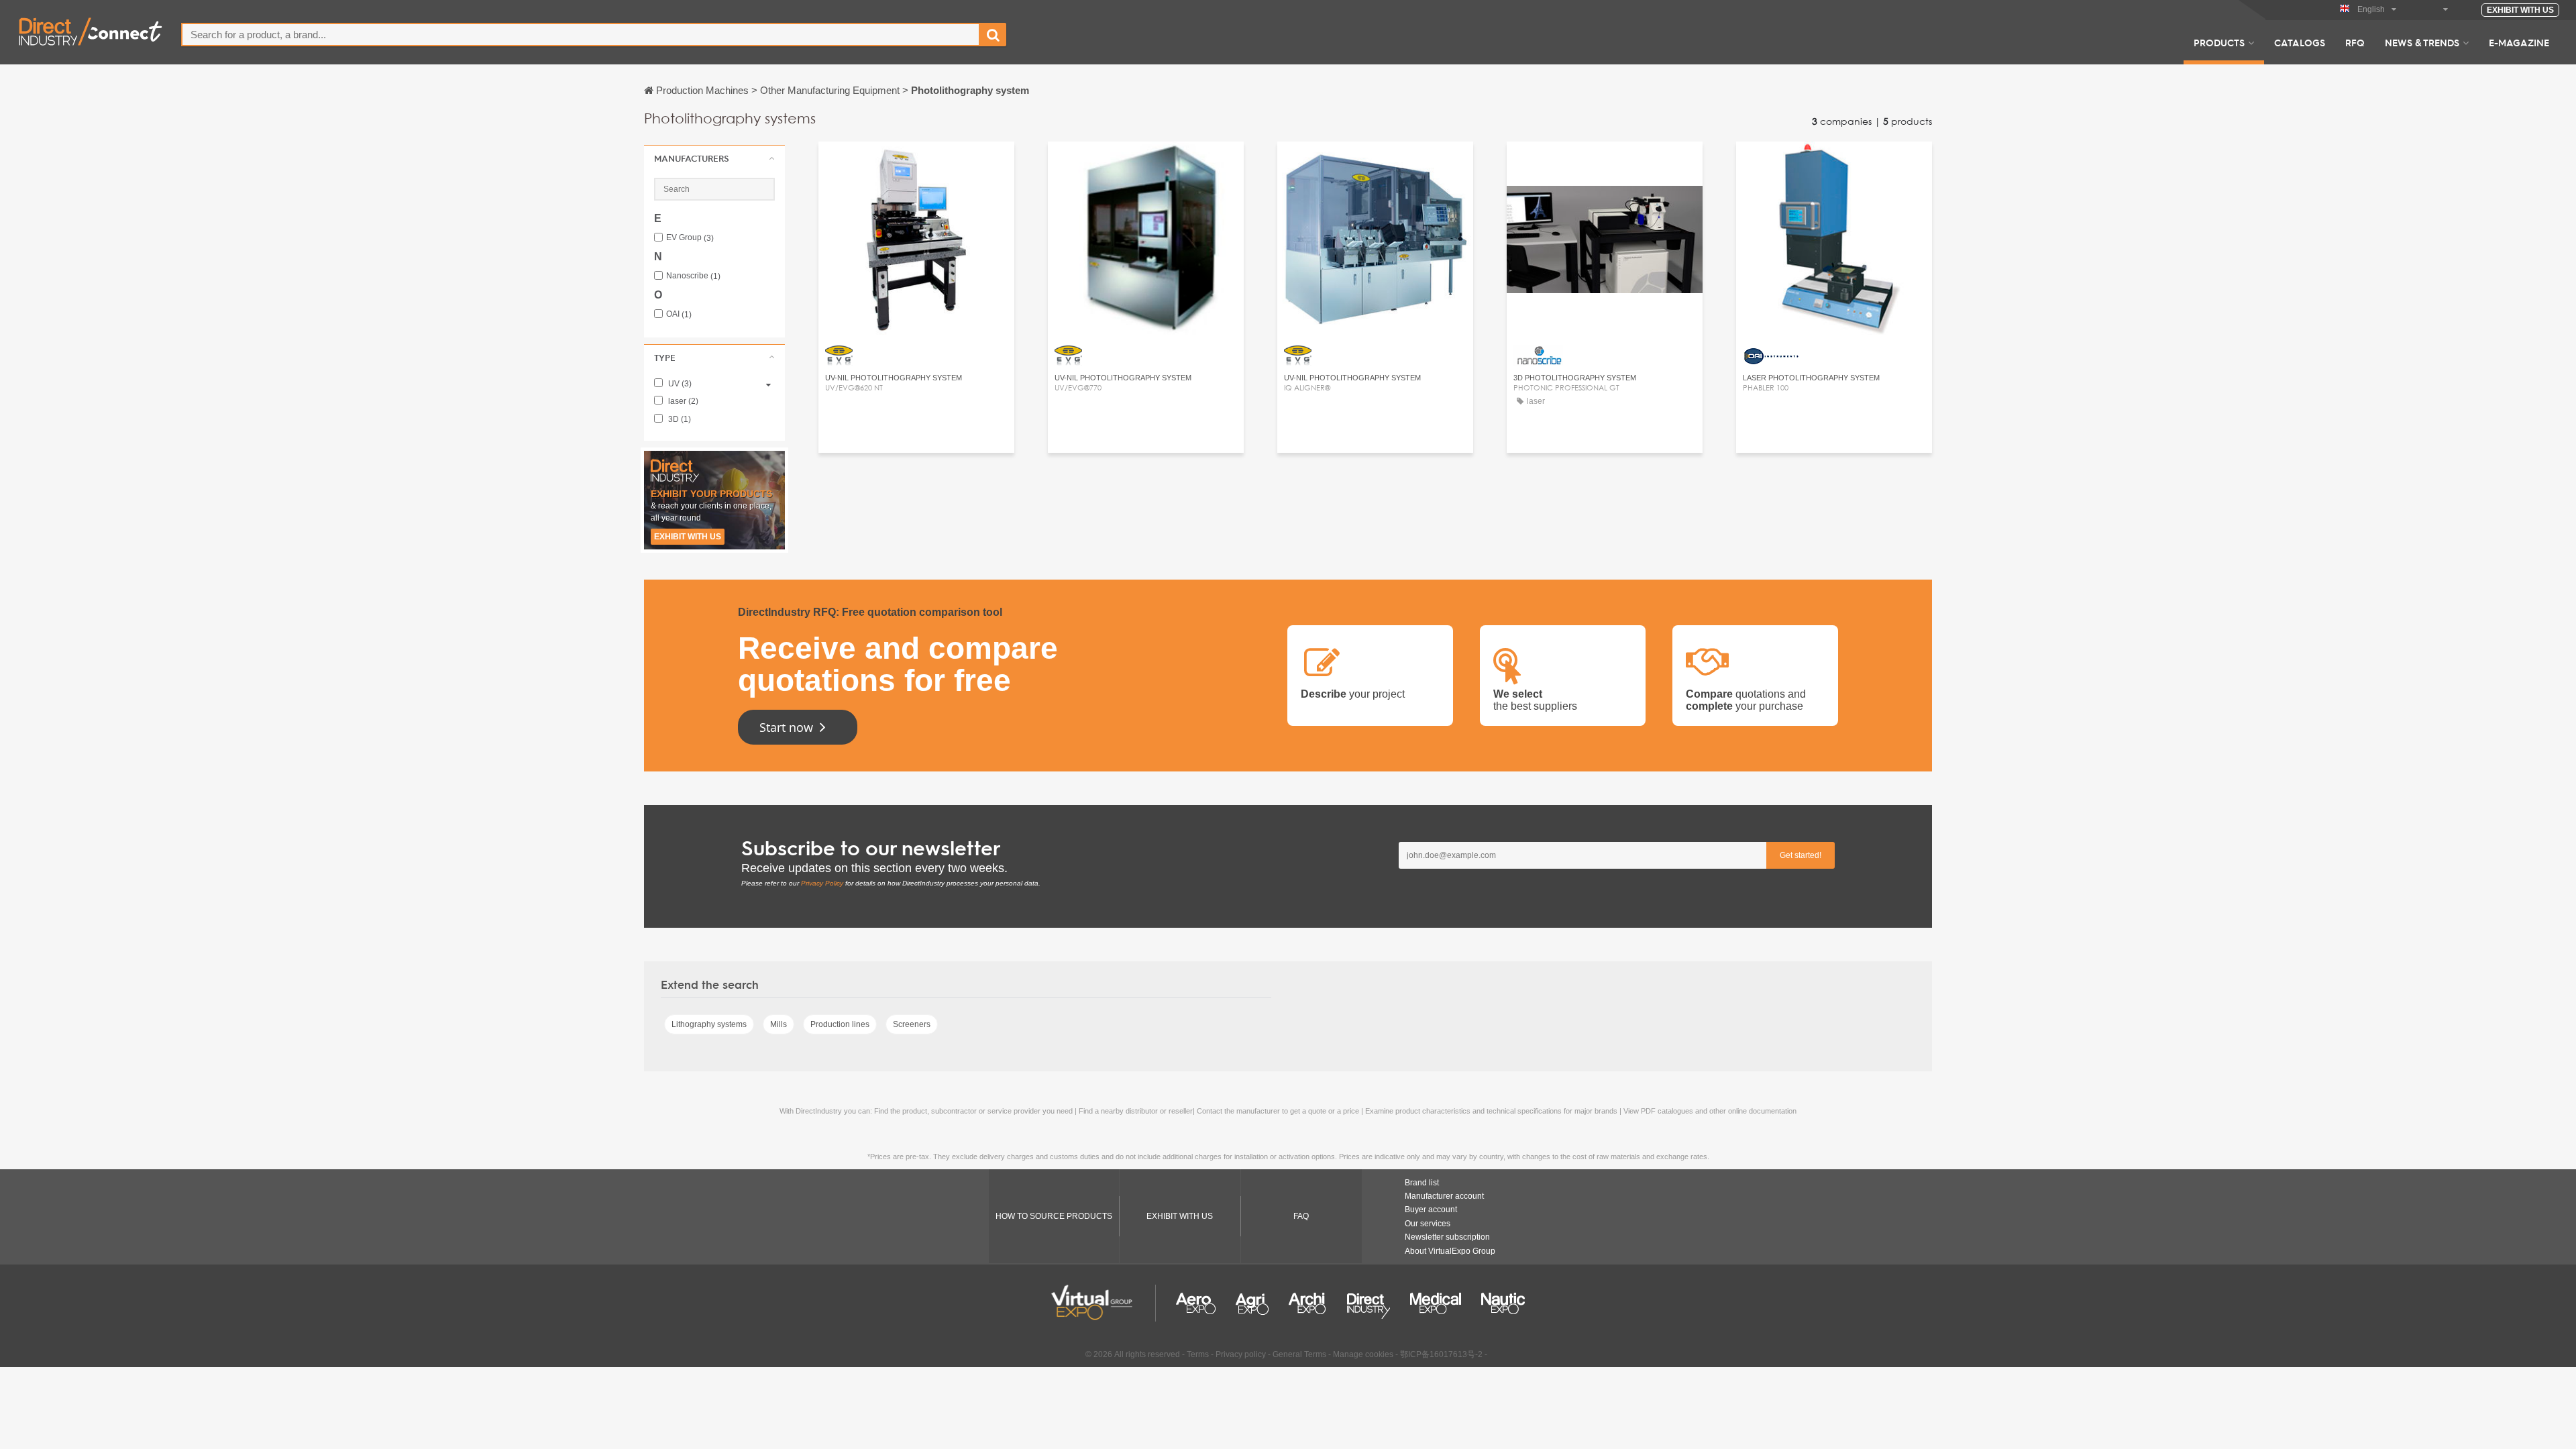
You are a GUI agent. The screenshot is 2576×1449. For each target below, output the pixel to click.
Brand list (1422, 1183)
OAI (679, 314)
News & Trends (2422, 42)
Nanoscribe (693, 276)
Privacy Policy (822, 883)
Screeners (912, 1024)
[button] (714, 158)
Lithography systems (709, 1024)
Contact (917, 164)
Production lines (840, 1024)
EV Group (690, 238)
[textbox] (581, 35)
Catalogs (2300, 42)
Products (2219, 42)
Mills (779, 1024)
